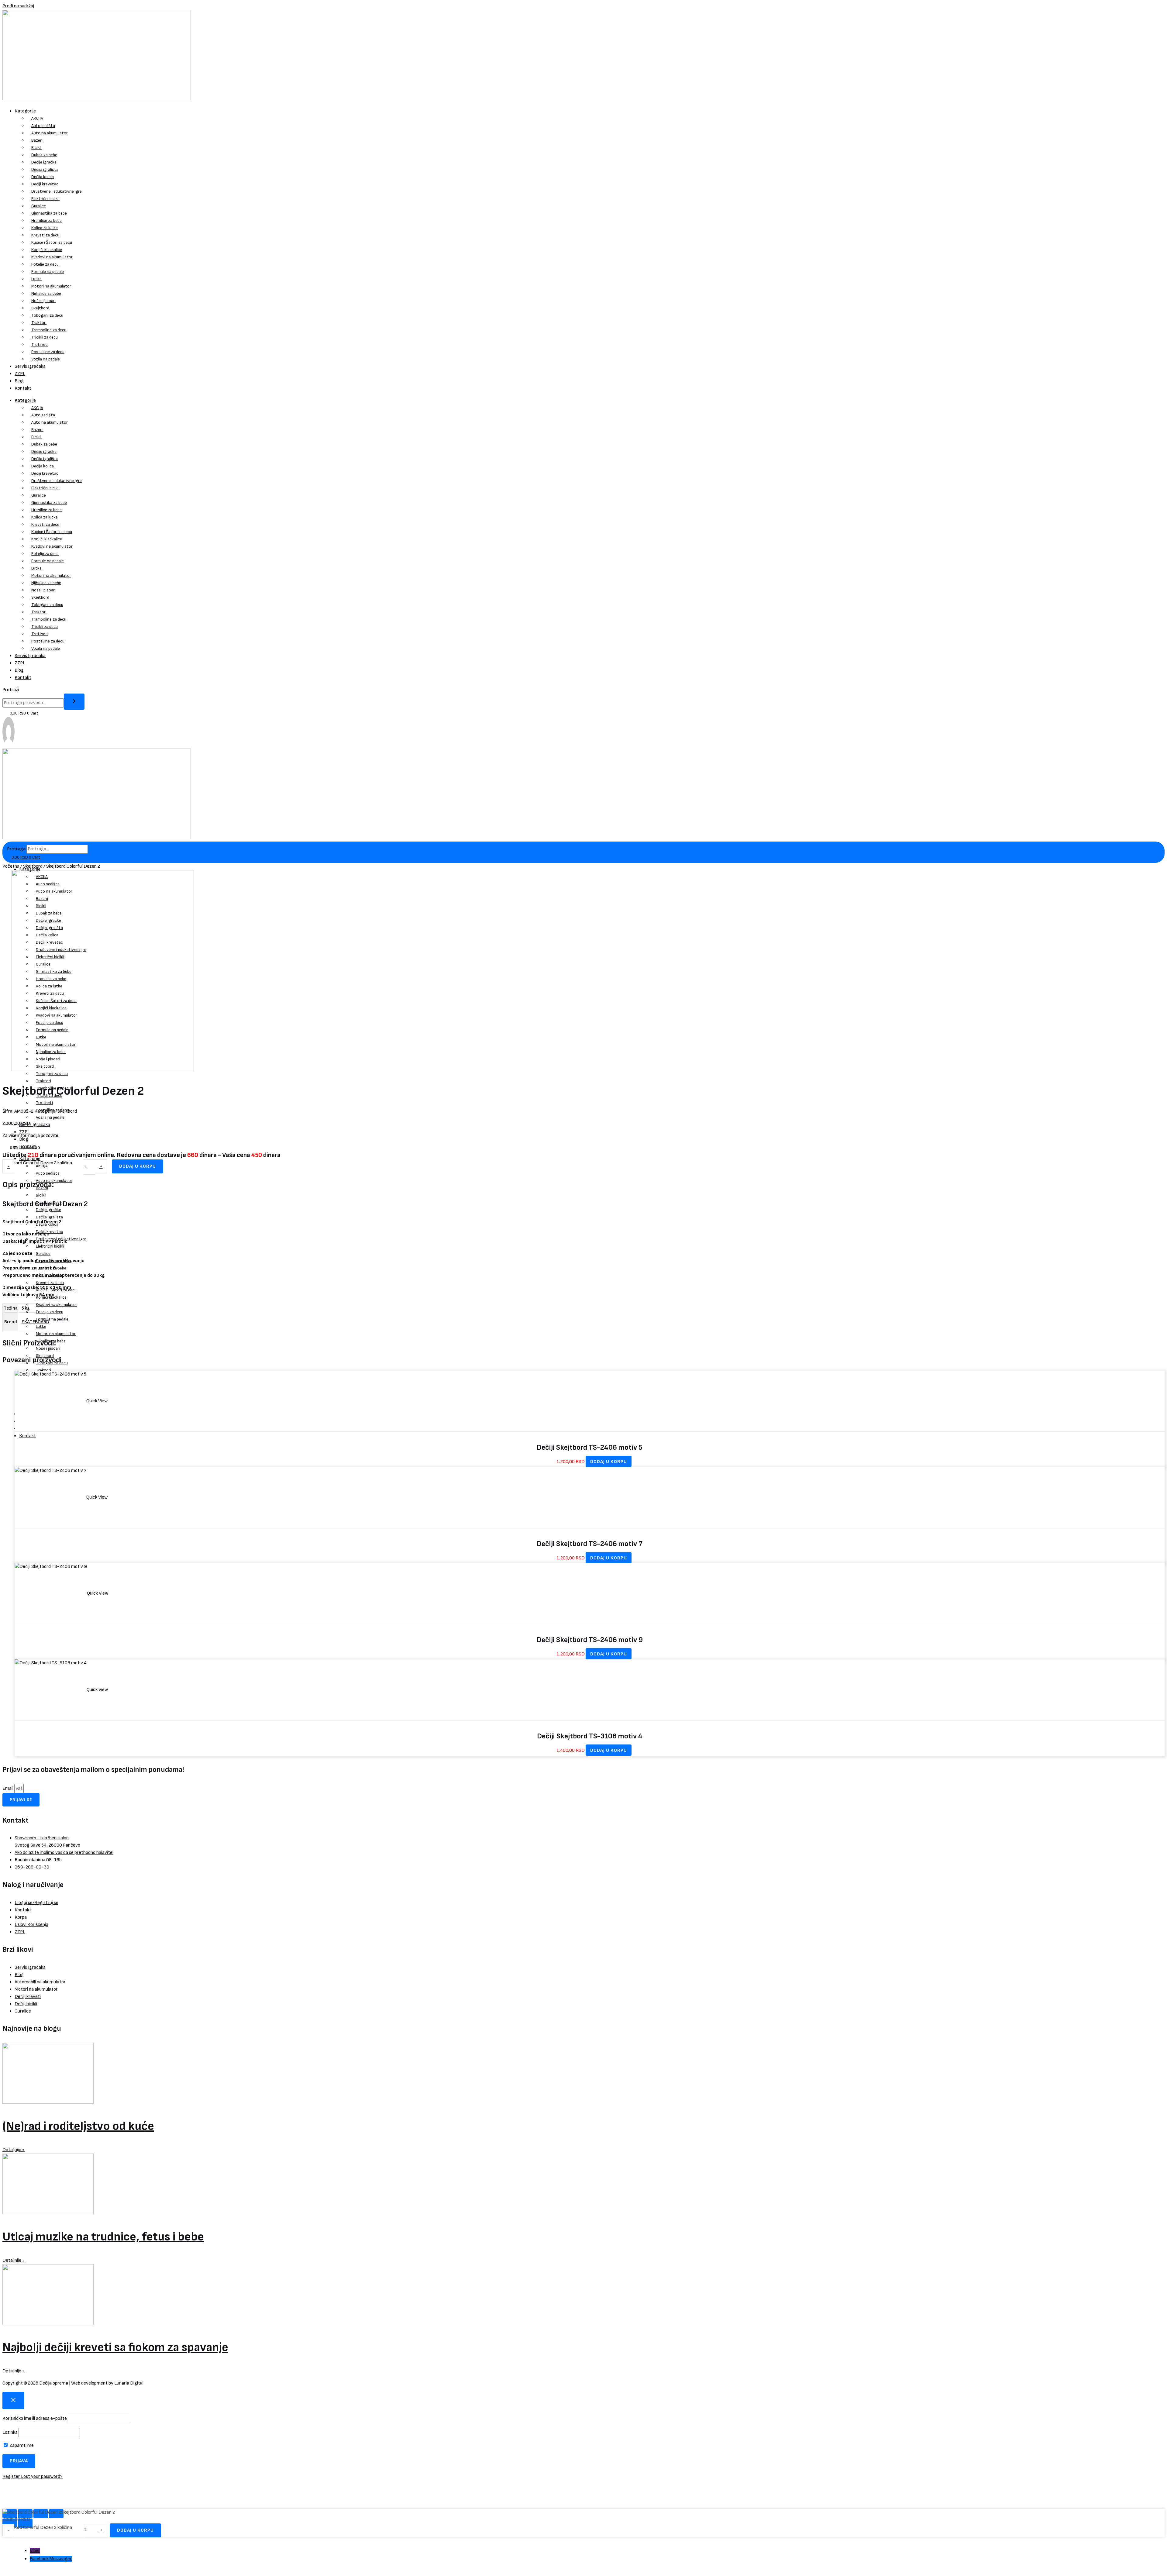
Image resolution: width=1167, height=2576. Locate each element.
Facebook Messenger (51, 2559)
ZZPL (20, 374)
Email (8, 1788)
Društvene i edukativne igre (57, 191)
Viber (35, 2551)
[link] (9, 745)
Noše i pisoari (43, 301)
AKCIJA (37, 118)
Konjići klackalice (47, 250)
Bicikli (36, 148)
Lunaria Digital (129, 2383)
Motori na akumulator (51, 286)
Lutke (36, 279)
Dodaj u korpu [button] (609, 1462)
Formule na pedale (48, 272)
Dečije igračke (44, 162)
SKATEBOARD (35, 1322)
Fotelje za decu (45, 264)
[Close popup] (13, 2400)
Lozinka (10, 2432)
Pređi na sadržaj (18, 6)
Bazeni (37, 140)
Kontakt (23, 388)
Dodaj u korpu (138, 1166)
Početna (11, 866)
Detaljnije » (14, 2150)
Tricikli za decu (45, 337)
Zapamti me (21, 2445)
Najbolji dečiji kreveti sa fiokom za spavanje (115, 2347)
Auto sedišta (43, 126)
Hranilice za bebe (46, 220)
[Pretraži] (74, 702)
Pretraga (16, 849)
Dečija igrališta (45, 169)
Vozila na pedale (46, 359)
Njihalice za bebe (46, 293)
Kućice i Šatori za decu (52, 242)
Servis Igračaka (30, 366)
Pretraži (11, 690)
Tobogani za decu (47, 315)
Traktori (39, 323)
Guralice (39, 206)
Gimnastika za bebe (49, 213)
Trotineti (40, 344)
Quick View (97, 1401)
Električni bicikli (45, 199)
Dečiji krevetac (45, 184)
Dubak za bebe (44, 155)
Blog (19, 381)
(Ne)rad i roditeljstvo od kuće (78, 2126)
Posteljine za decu (48, 352)
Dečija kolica (43, 177)
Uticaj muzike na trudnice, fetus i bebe (103, 2237)
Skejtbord (40, 308)
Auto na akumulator (50, 133)
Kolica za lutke (45, 228)
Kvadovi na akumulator (52, 257)
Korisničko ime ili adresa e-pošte (35, 2418)
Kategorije (25, 111)
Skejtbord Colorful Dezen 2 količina (37, 1163)
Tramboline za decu (49, 330)
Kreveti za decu (45, 235)
